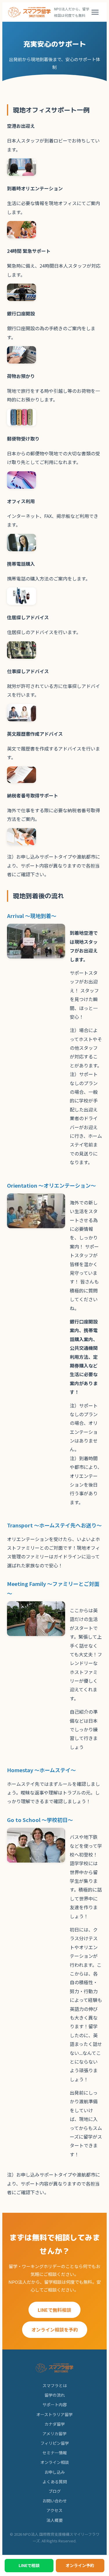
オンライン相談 (55, 2462)
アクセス (54, 2510)
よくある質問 (55, 2482)
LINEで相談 (29, 2565)
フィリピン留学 (55, 2443)
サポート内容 (55, 2405)
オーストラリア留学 (54, 2414)
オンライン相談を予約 (55, 2329)
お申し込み (55, 2472)
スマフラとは (55, 2385)
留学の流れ (55, 2395)
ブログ (55, 2491)
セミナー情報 (55, 2453)
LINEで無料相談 (54, 2310)
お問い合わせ (55, 2501)
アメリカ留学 (54, 2433)
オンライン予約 (80, 2565)
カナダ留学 (55, 2424)
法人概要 (55, 2520)
